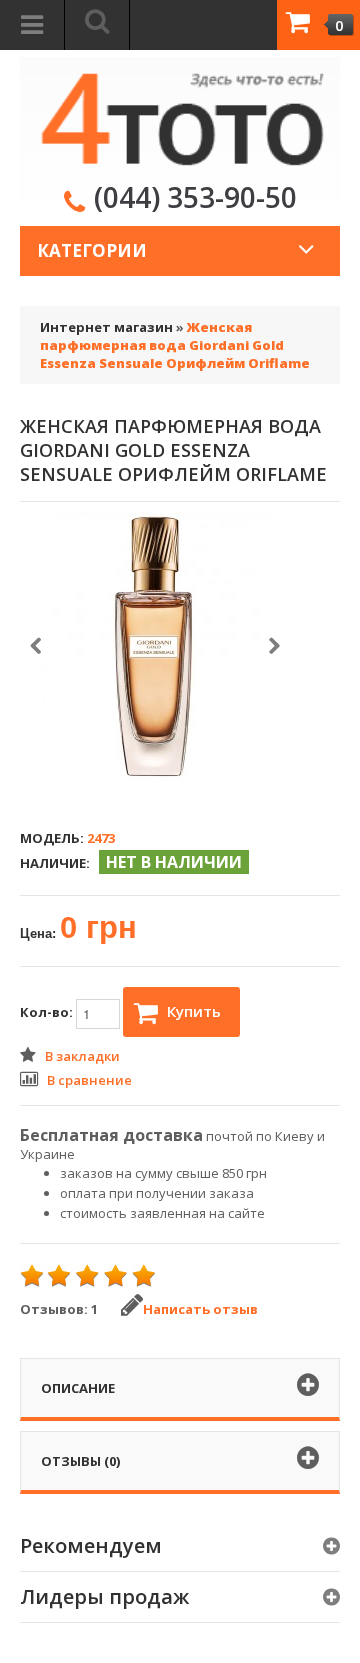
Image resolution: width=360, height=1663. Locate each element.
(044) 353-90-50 (195, 197)
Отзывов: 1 (59, 1309)
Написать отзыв (200, 1309)
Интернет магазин (106, 327)
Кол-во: (48, 1012)
